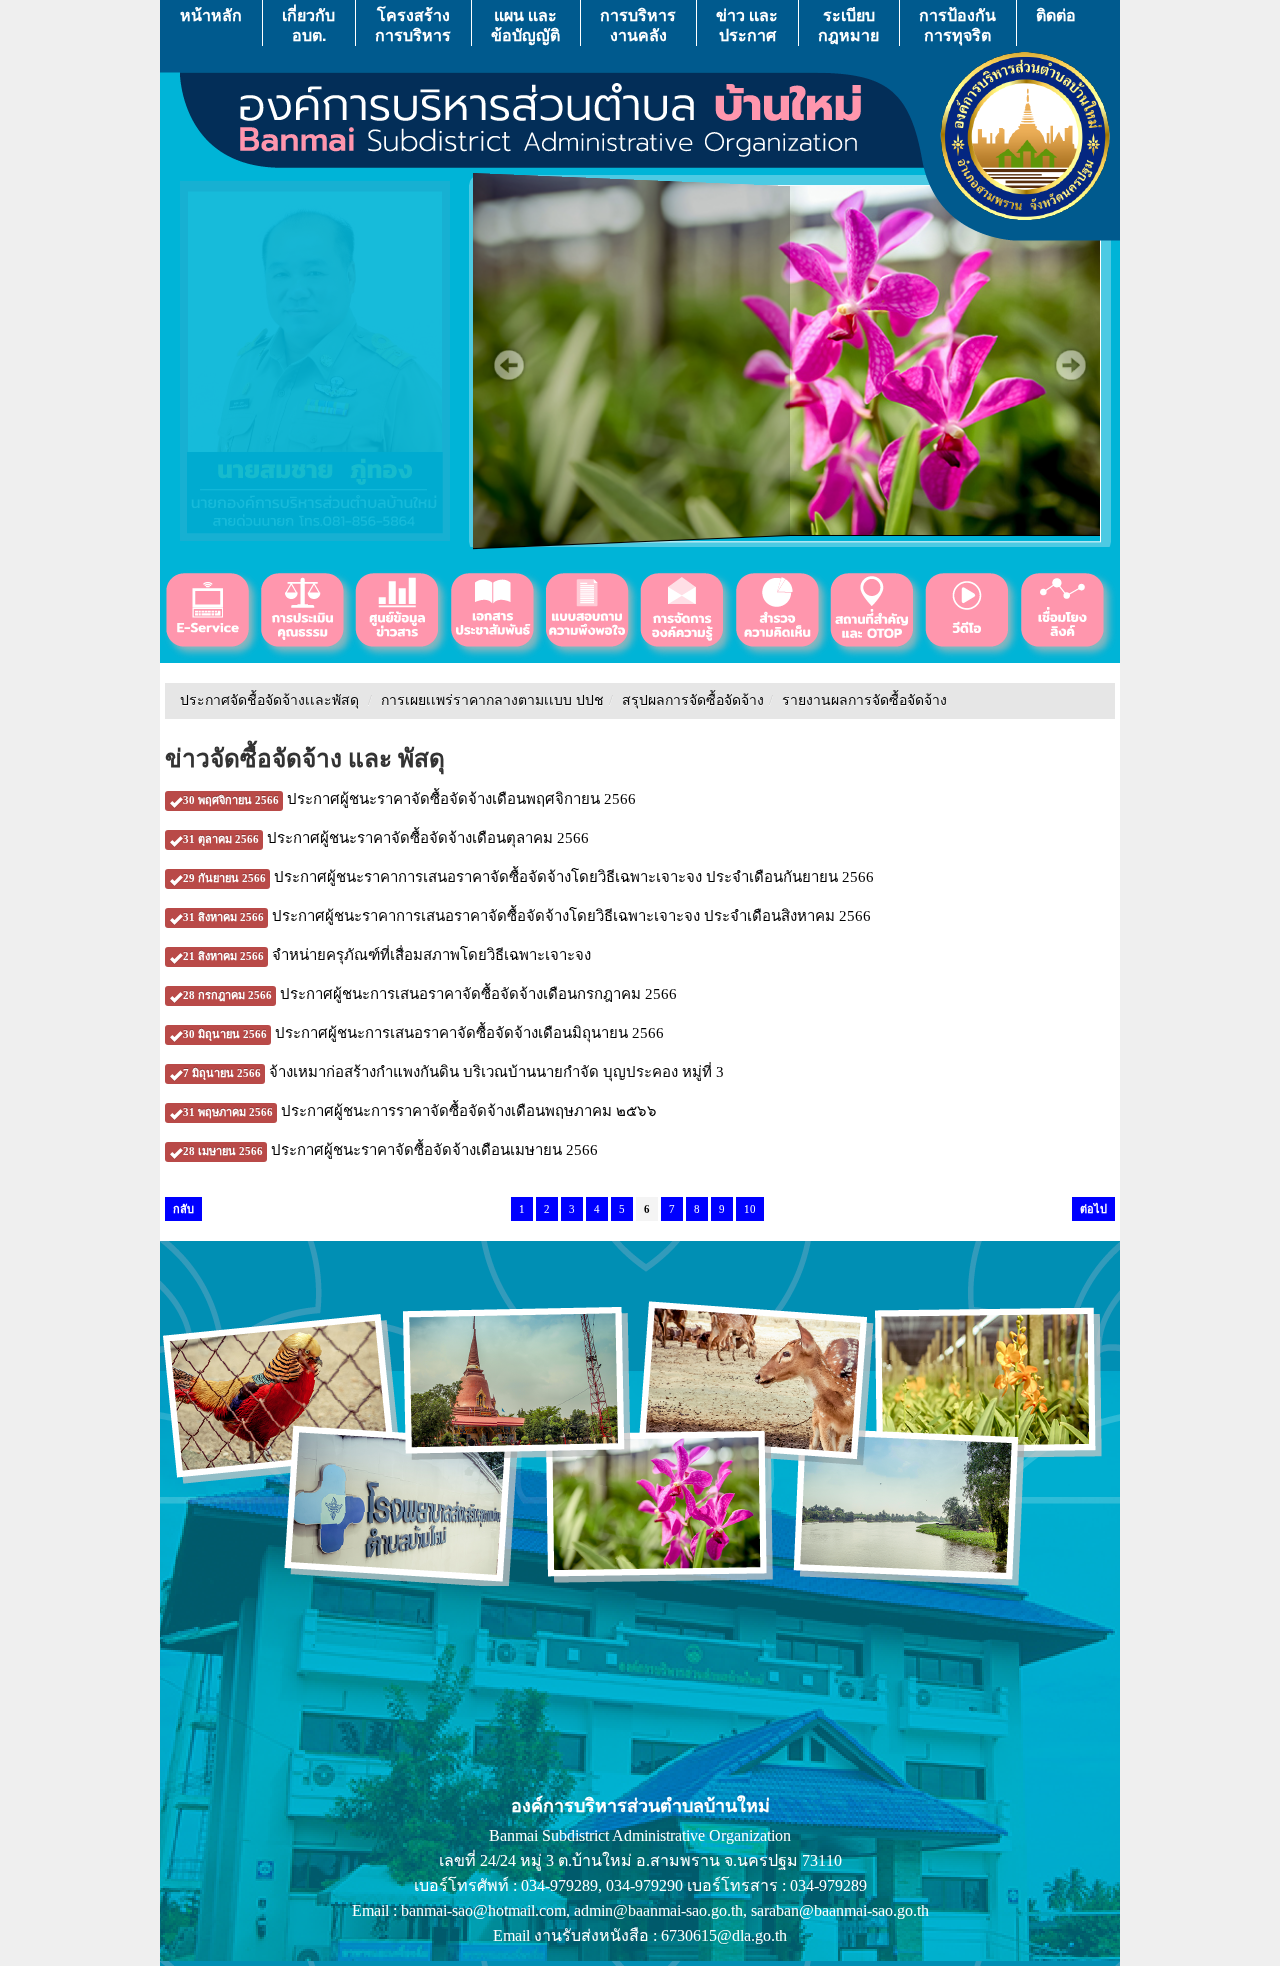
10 (750, 1209)
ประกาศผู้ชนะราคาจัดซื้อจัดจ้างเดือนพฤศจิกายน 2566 (409, 799)
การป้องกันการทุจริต (957, 24)
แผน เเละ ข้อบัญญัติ (525, 24)
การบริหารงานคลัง (638, 24)
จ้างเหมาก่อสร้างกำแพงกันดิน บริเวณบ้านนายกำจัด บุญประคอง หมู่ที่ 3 (453, 1072)
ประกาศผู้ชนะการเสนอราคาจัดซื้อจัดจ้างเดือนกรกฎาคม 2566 (430, 994)
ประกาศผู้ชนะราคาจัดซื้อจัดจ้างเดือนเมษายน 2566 (390, 1150)
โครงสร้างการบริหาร (413, 24)
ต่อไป (1093, 1209)
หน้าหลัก (211, 14)
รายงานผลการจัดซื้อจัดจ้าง (864, 700)
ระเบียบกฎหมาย (848, 24)
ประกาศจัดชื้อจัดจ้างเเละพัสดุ (269, 700)
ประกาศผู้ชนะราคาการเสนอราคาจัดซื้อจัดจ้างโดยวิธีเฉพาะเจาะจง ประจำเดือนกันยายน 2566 (528, 877)
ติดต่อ (1056, 14)
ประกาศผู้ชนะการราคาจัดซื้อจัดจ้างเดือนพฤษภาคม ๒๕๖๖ (420, 1111)
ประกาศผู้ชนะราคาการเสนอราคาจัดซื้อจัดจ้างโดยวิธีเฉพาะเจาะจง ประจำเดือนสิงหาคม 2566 (527, 916)
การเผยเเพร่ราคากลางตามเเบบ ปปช (492, 700)
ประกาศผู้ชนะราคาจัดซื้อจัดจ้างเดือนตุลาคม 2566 (386, 838)
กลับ (183, 1209)
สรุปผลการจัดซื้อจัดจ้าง (693, 700)
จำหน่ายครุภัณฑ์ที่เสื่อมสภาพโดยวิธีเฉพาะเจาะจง (387, 955)
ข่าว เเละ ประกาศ (747, 24)
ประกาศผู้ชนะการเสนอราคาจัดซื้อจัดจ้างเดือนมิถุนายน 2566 (423, 1033)
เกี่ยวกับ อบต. (308, 24)
